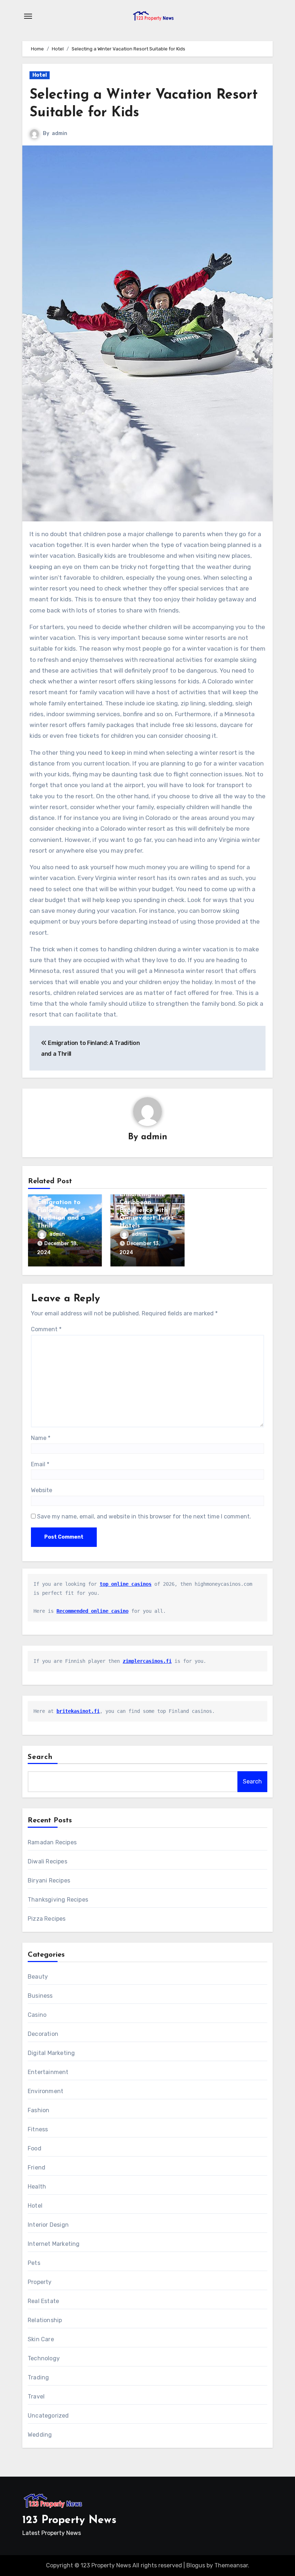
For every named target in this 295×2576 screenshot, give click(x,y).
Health (37, 2187)
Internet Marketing (54, 2244)
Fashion (38, 2110)
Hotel (40, 75)
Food (35, 2148)
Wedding (40, 2435)
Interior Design (48, 2225)
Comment (46, 1329)
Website (42, 1490)
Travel (36, 2397)
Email (40, 1464)
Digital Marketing (51, 2053)
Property (40, 2282)
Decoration (43, 2034)
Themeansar (231, 2565)
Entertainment (48, 2072)
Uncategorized (48, 2416)
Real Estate (43, 2301)
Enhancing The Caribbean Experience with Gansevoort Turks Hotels (147, 1210)
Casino (37, 2015)
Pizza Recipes (47, 1919)
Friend (37, 2167)
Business (40, 1996)
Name (41, 1438)
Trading (38, 2377)
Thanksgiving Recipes (58, 1900)
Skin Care (41, 2339)
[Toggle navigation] (28, 16)
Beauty (38, 1977)
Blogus (196, 2565)
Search (40, 1757)
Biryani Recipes (49, 1881)
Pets (34, 2263)
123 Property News (69, 2520)
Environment (46, 2091)
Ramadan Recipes (52, 1842)
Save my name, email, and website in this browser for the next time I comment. (144, 1516)
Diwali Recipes (47, 1861)
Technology (44, 2358)
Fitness (38, 2129)
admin (60, 133)
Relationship (45, 2320)
